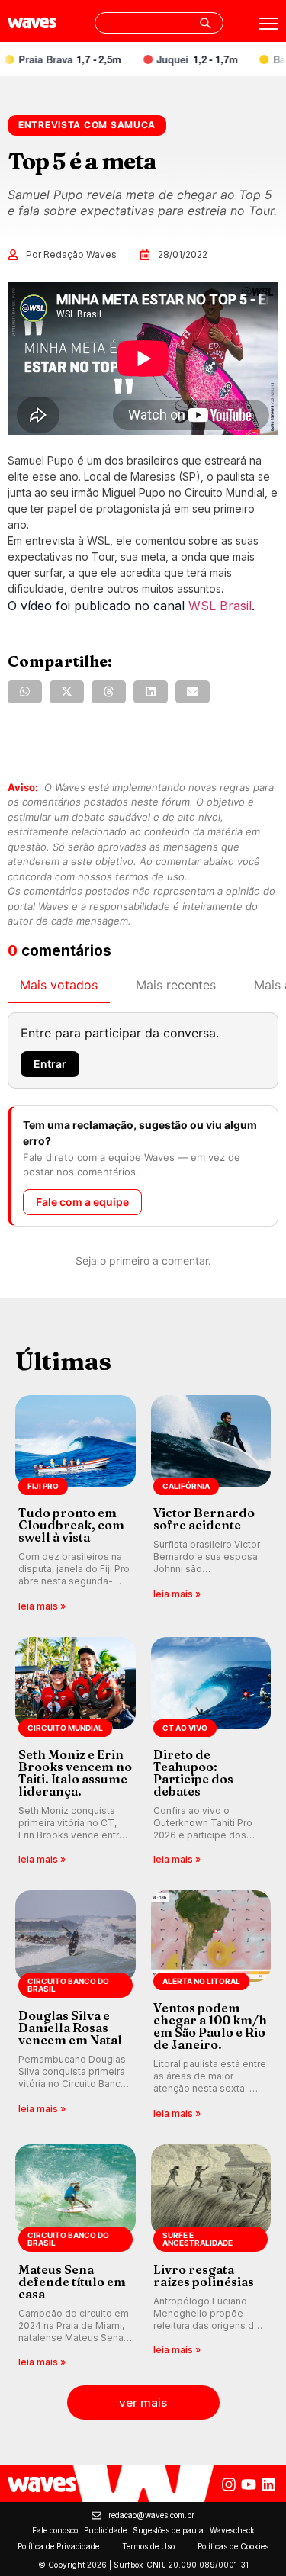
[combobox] (159, 23)
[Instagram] (229, 2484)
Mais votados (59, 985)
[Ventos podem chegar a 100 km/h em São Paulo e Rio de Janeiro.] (211, 2006)
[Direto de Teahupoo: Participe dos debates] (211, 1753)
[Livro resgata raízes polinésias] (211, 2258)
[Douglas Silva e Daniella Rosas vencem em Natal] (76, 2006)
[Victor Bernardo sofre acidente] (211, 1505)
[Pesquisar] (205, 23)
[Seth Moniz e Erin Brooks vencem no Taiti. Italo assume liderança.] (76, 1753)
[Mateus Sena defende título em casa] (76, 2258)
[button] (25, 692)
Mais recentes (176, 985)
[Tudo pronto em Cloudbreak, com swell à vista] (76, 1505)
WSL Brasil (220, 606)
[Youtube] (249, 2484)
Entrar (50, 1064)
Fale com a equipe (82, 1202)
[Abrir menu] (268, 24)
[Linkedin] (268, 2484)
